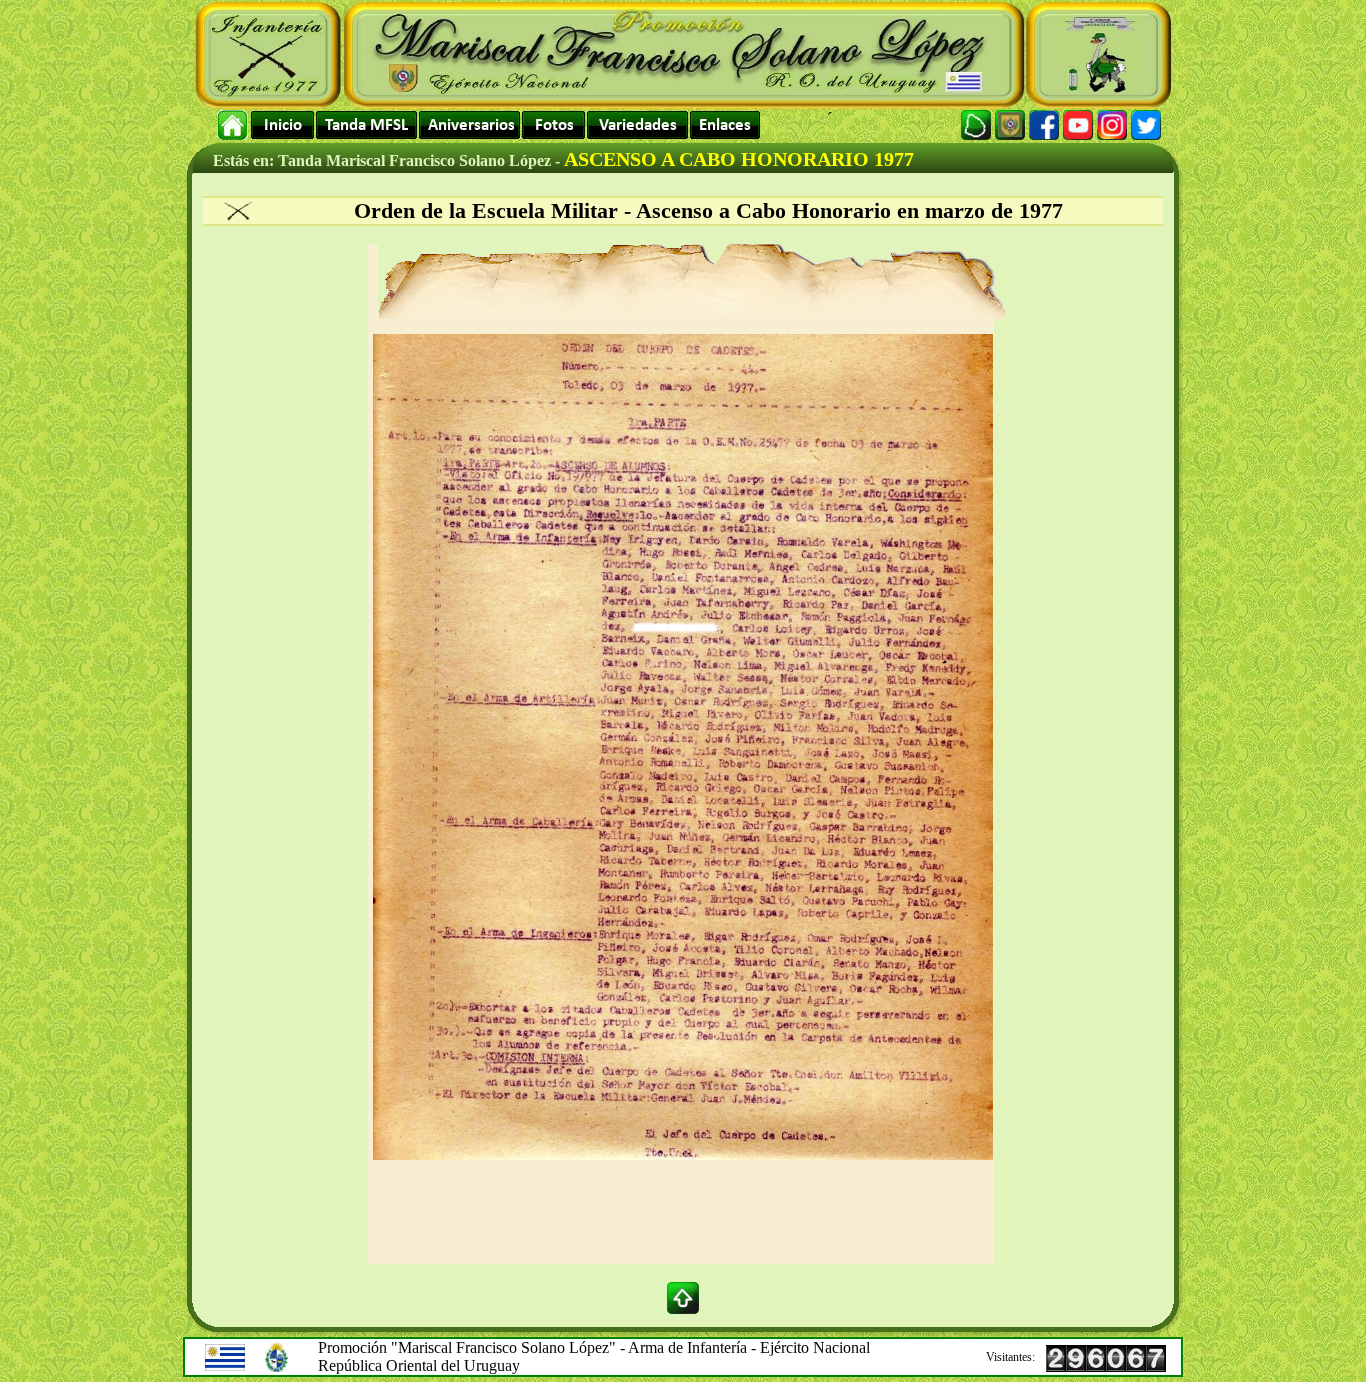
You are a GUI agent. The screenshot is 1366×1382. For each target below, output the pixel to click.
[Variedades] (637, 125)
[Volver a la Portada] (282, 125)
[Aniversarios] (469, 125)
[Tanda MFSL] (366, 125)
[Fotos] (553, 125)
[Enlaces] (725, 125)
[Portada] (232, 125)
